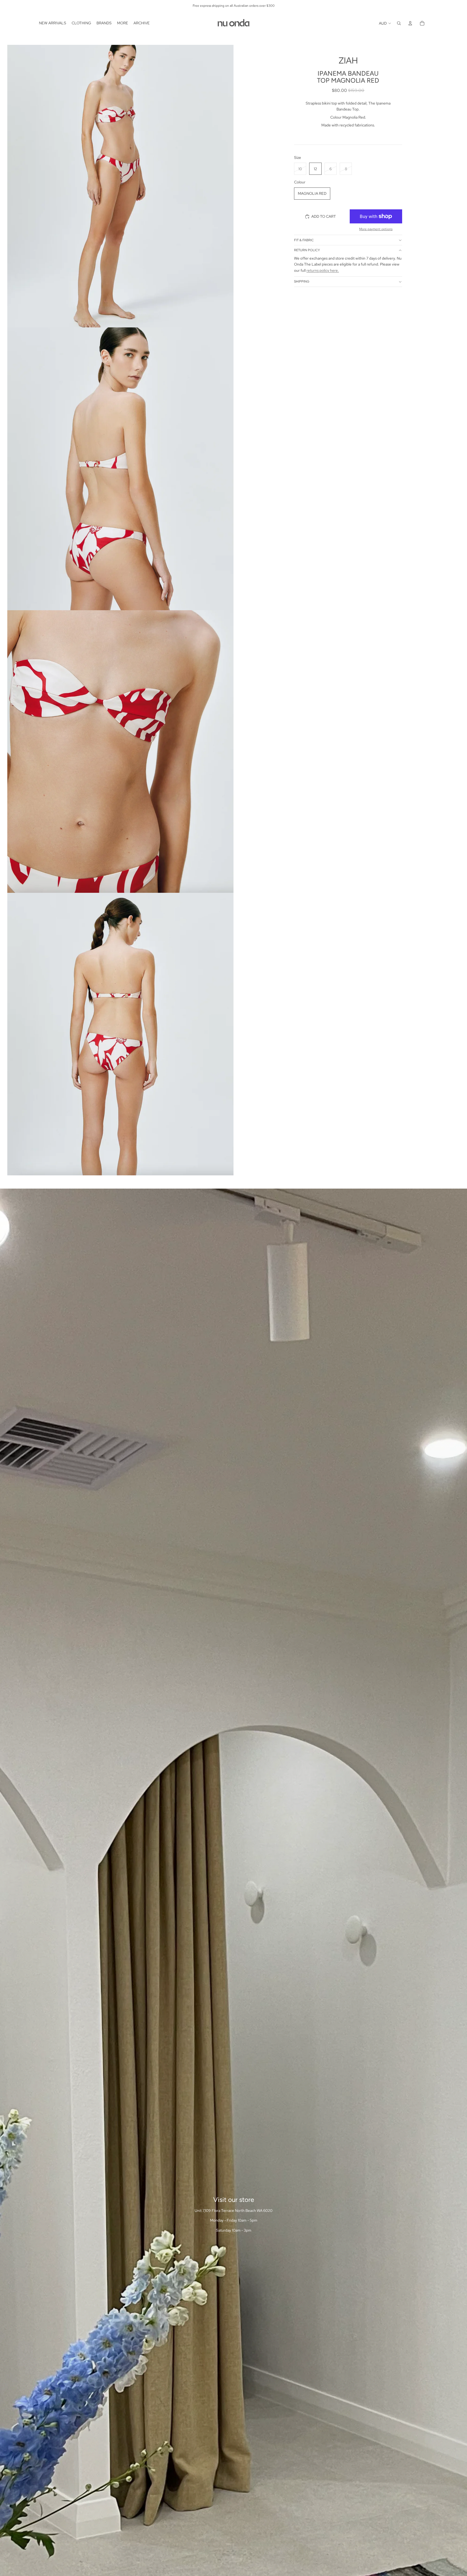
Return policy (307, 250)
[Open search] (399, 23)
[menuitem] (53, 23)
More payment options (376, 229)
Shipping (302, 282)
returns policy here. (323, 270)
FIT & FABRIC (304, 240)
